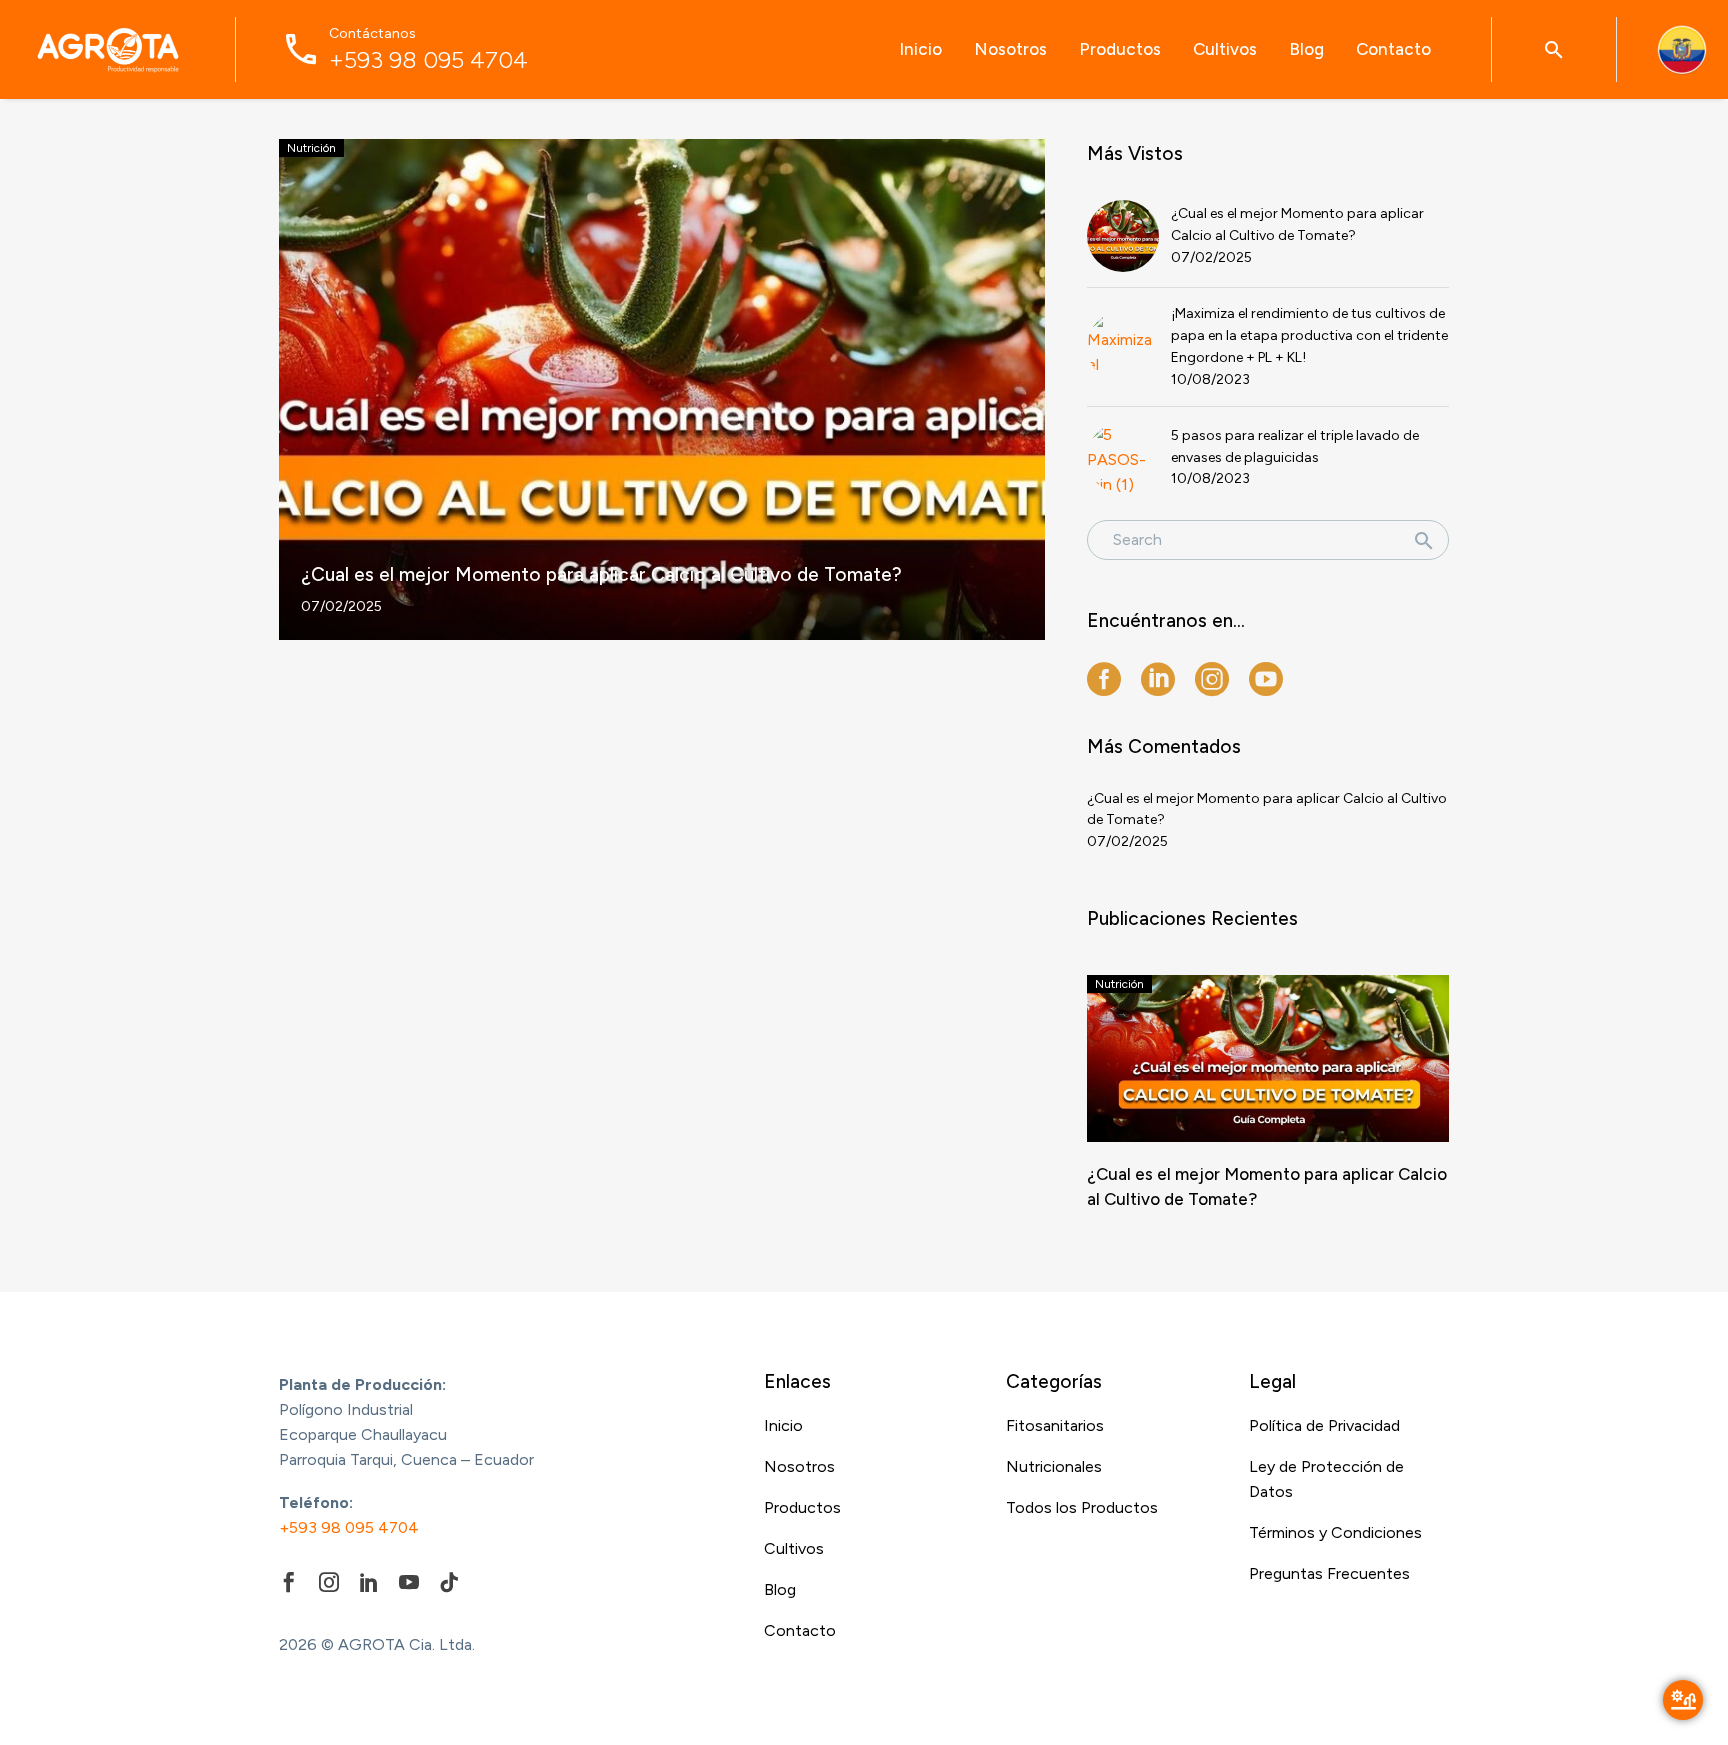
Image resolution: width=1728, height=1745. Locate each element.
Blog (1306, 49)
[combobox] (1268, 540)
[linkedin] (1158, 679)
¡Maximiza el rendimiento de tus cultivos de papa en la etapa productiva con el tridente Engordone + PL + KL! (1309, 335)
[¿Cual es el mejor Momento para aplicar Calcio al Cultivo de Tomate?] (662, 389)
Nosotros (1010, 49)
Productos (1120, 49)
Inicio (920, 49)
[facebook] (1104, 679)
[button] (1554, 49)
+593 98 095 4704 (349, 1527)
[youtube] (1266, 679)
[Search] (1424, 540)
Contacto (1393, 49)
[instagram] (1212, 679)
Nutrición (311, 148)
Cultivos (1225, 49)
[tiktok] (449, 1582)
